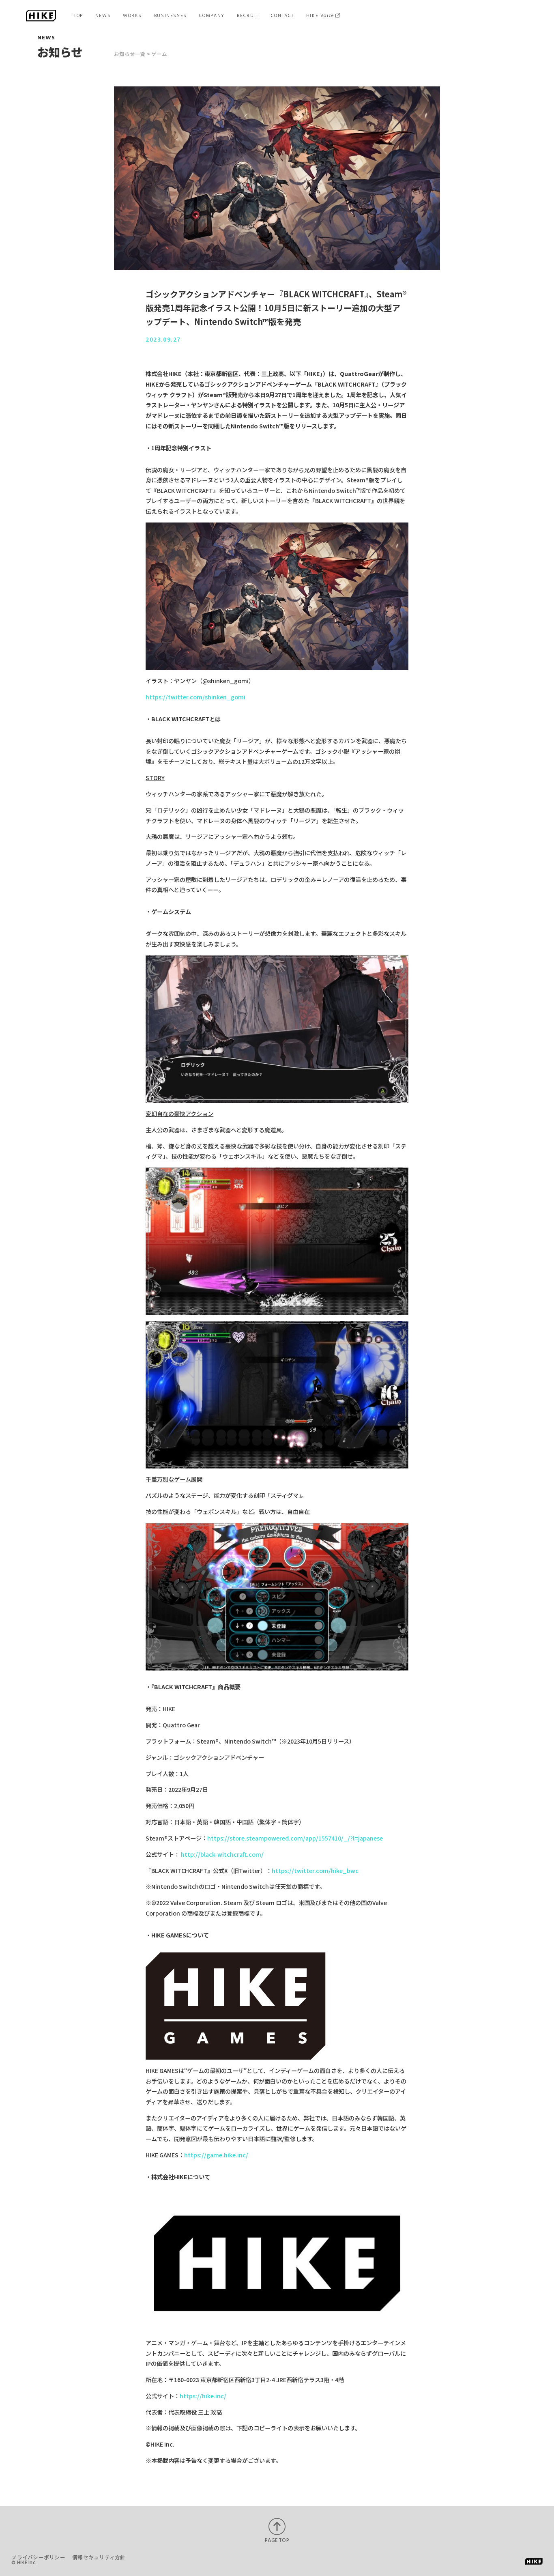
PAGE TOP (277, 2540)
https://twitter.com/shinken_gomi (195, 697)
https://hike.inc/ (203, 2396)
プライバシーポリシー (38, 2557)
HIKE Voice (320, 15)
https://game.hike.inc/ (216, 2155)
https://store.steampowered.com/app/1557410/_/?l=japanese (295, 1838)
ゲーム (159, 54)
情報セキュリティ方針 (99, 2557)
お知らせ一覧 (130, 54)
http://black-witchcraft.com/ (222, 1854)
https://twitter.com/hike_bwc (315, 1871)
